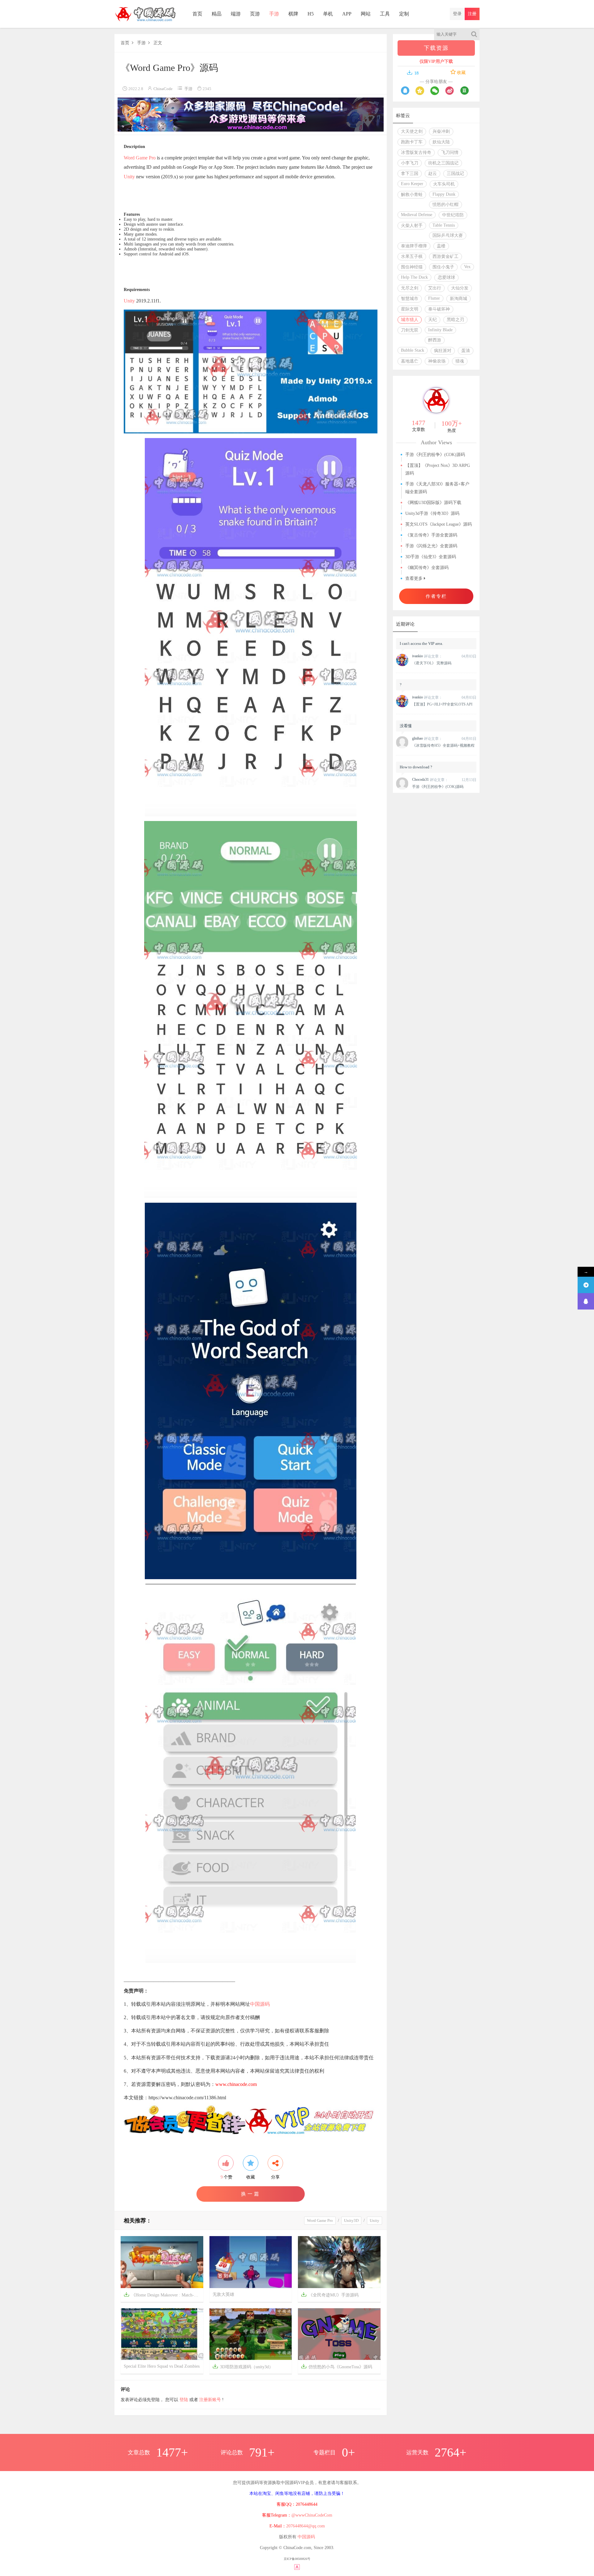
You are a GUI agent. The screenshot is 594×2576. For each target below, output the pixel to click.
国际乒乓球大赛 (448, 235)
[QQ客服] (586, 1301)
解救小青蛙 (412, 195)
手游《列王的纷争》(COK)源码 (435, 455)
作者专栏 (436, 596)
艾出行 (435, 288)
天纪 (433, 320)
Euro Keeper (412, 184)
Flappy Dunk (444, 194)
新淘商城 (458, 299)
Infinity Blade (440, 330)
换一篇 (251, 2194)
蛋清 (466, 351)
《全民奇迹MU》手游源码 (330, 2294)
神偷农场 (437, 361)
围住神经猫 (412, 267)
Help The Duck (414, 277)
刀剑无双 (410, 330)
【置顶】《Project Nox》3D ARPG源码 (438, 469)
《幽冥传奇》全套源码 (427, 568)
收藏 (461, 73)
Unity (129, 177)
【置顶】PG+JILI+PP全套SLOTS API (442, 704)
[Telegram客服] (586, 1285)
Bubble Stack (413, 350)
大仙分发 (460, 288)
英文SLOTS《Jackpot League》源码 (439, 524)
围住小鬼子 (443, 267)
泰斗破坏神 (439, 309)
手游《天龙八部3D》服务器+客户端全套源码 (437, 488)
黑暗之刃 (455, 320)
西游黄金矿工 (445, 256)
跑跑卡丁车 (412, 142)
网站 (366, 14)
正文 (158, 43)
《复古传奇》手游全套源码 (431, 535)
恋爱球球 (446, 278)
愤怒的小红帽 (445, 204)
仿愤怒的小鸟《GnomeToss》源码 (337, 2366)
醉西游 (435, 340)
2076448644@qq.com (306, 2526)
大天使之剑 (412, 131)
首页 (197, 14)
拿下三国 (410, 174)
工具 (385, 14)
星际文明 (410, 309)
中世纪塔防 (453, 215)
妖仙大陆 (441, 142)
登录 (457, 14)
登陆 (184, 2400)
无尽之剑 (410, 288)
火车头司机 (444, 184)
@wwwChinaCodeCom (312, 2515)
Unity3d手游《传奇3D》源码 (432, 513)
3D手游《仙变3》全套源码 (431, 557)
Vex (467, 267)
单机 (328, 14)
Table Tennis (444, 225)
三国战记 (455, 174)
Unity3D (351, 2220)
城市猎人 (410, 320)
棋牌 (293, 14)
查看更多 (415, 578)
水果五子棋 (412, 256)
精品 (217, 14)
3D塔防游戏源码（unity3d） (243, 2366)
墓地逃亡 (410, 361)
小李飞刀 (410, 163)
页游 (255, 14)
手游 (274, 14)
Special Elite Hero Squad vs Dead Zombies (162, 2366)
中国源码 (260, 2004)
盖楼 (441, 246)
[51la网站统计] (297, 2567)
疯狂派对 (443, 351)
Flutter (434, 298)
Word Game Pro (140, 158)
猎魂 (460, 361)
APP (347, 14)
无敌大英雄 (223, 2294)
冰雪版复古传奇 (416, 152)
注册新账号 (210, 2400)
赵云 (433, 174)
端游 (236, 14)
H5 (311, 14)
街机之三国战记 (443, 163)
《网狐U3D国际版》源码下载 (433, 503)
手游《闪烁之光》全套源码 (431, 546)
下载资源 (436, 48)
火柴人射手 (412, 226)
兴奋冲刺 (441, 131)
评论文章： (427, 656)
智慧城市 (410, 299)
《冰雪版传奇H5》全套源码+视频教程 (443, 745)
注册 (472, 14)
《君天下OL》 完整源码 (432, 663)
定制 (404, 14)
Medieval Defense (417, 215)
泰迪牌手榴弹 (414, 246)
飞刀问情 (450, 152)
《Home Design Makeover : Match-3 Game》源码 (164, 2294)
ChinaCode (163, 89)
